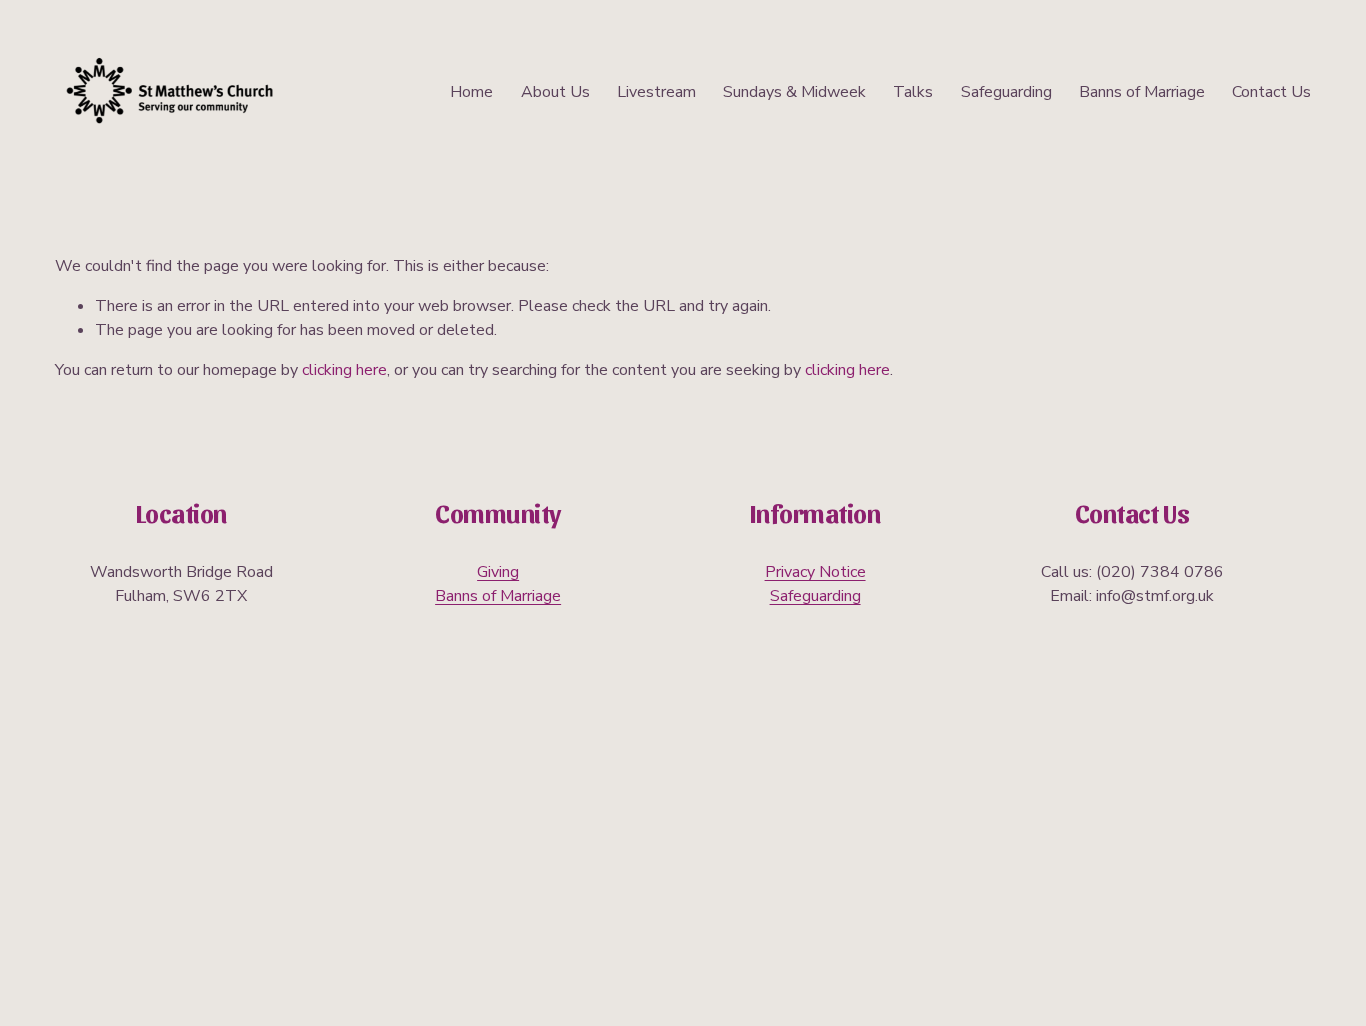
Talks (913, 92)
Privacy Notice (815, 572)
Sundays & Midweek (794, 92)
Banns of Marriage (1142, 92)
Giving (498, 572)
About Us (555, 92)
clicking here (344, 370)
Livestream (656, 92)
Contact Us (1271, 92)
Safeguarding (1006, 92)
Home (471, 92)
